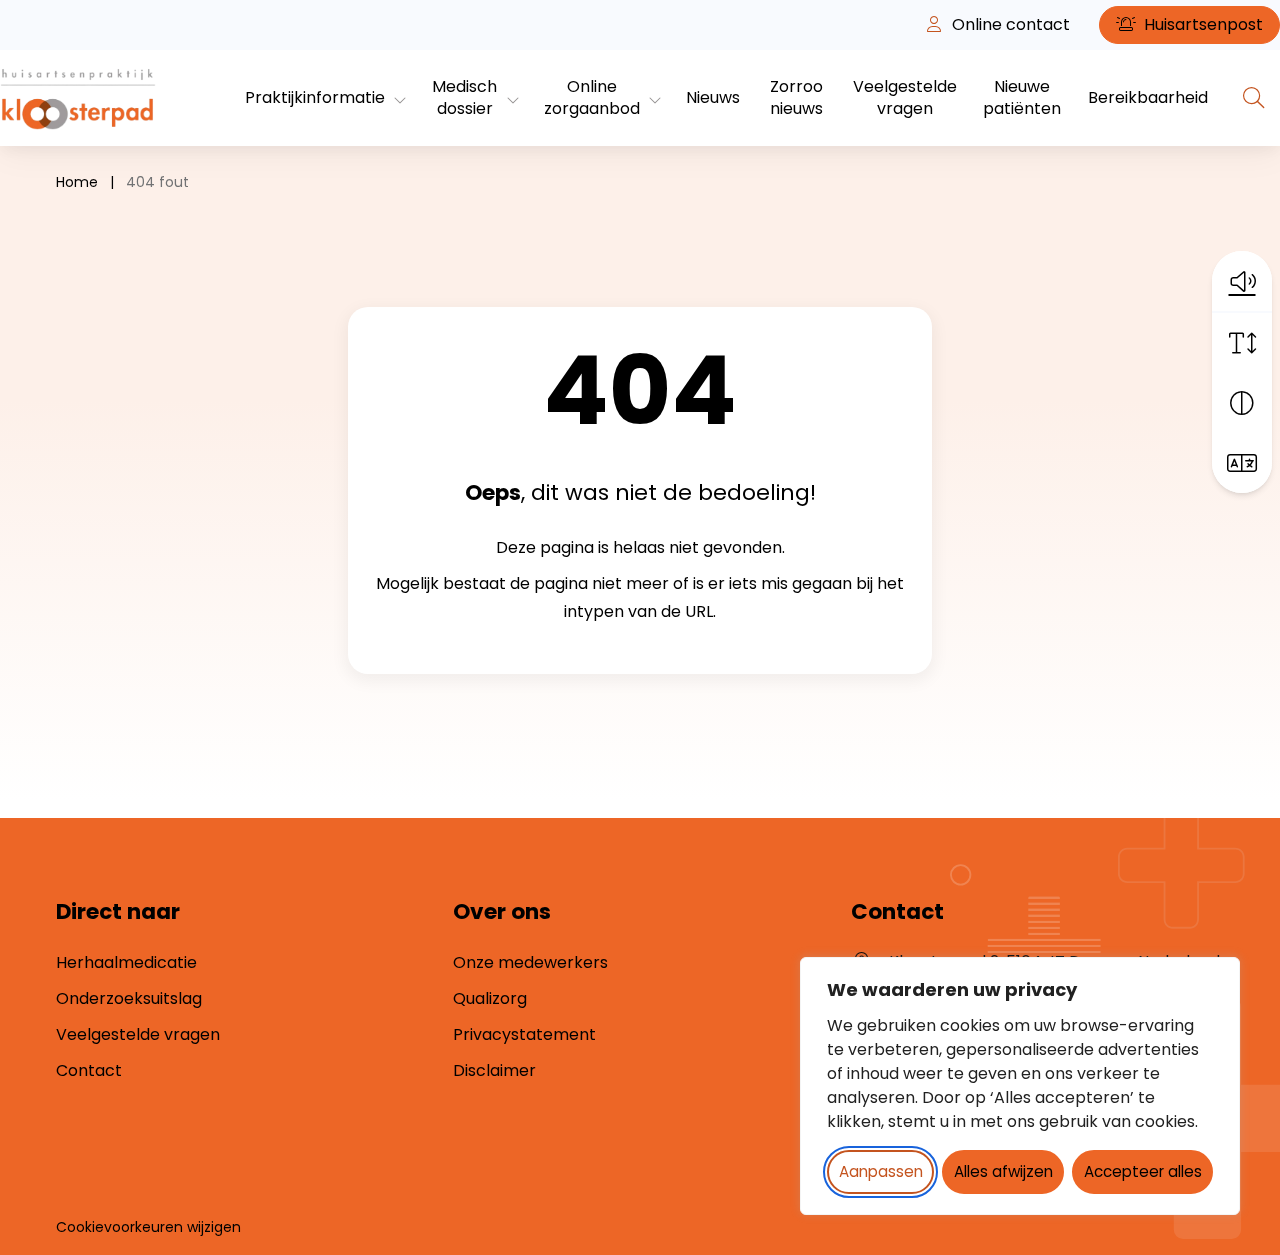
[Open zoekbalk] (1254, 98)
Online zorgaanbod (592, 97)
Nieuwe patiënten (1022, 97)
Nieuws (713, 97)
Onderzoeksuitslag (129, 998)
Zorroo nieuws (796, 97)
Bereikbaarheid (1148, 97)
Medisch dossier (464, 97)
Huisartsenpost (1201, 24)
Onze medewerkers (530, 962)
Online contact (1009, 24)
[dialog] (1020, 1086)
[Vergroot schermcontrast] (1242, 403)
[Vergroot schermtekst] (1242, 343)
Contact (89, 1070)
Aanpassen (881, 1171)
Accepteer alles (1143, 1171)
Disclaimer (494, 1070)
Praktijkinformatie (315, 97)
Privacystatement (524, 1034)
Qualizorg (490, 998)
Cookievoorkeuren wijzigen (148, 1227)
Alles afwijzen (1003, 1171)
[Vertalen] (1242, 463)
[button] (1242, 281)
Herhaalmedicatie (126, 962)
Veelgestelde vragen (905, 97)
